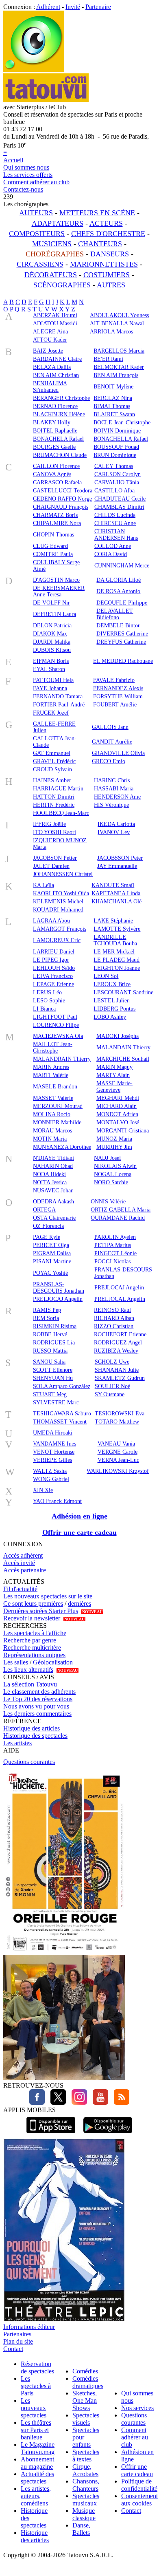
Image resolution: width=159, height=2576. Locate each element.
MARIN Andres (51, 1067)
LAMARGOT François (60, 929)
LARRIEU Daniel (54, 952)
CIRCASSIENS (40, 264)
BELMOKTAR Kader (119, 367)
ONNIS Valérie (108, 1202)
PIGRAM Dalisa (52, 1253)
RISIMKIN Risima (55, 1326)
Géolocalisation (53, 1662)
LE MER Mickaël (114, 952)
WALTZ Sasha (50, 1471)
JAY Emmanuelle (117, 866)
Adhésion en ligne (79, 1516)
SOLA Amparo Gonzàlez (62, 1386)
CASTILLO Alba (114, 491)
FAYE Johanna (50, 688)
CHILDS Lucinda (115, 515)
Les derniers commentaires (37, 1714)
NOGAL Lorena (113, 1174)
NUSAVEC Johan (53, 1191)
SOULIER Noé (112, 1386)
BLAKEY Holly (52, 423)
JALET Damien (51, 866)
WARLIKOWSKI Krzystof (118, 1471)
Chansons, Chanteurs (86, 2485)
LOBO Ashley (110, 1017)
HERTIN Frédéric (54, 805)
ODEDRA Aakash (53, 1202)
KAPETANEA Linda (116, 893)
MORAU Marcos (52, 1131)
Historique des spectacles (35, 1736)
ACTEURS (106, 223)
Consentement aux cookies (139, 2500)
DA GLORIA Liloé (119, 580)
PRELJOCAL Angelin (120, 1299)
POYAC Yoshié (50, 1273)
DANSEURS (110, 254)
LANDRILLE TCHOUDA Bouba (115, 940)
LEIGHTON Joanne (117, 968)
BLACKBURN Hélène (59, 414)
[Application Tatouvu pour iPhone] (51, 2134)
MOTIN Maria (50, 1139)
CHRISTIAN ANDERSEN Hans (116, 535)
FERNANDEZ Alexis (118, 688)
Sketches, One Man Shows (85, 2401)
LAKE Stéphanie (113, 921)
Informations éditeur (29, 2327)
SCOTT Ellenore (53, 1370)
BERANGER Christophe (61, 398)
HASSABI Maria (114, 789)
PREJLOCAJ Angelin (119, 1288)
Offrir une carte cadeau (79, 1532)
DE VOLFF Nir (51, 603)
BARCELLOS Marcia (119, 351)
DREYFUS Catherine (121, 642)
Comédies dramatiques (88, 2382)
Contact (13, 2349)
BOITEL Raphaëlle (55, 431)
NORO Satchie (111, 1182)
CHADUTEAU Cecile (120, 499)
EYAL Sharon (49, 669)
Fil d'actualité (20, 1589)
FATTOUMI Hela (53, 680)
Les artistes (17, 1743)
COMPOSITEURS (37, 234)
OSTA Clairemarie (54, 1218)
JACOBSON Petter (55, 858)
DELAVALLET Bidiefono (115, 614)
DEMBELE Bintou (119, 626)
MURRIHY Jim (114, 1147)
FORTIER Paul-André (59, 705)
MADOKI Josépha (118, 1036)
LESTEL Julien (112, 1001)
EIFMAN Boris (51, 661)
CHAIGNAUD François (61, 507)
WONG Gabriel (51, 1479)
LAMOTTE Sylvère (117, 929)
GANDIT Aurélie (112, 742)
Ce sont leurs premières (33, 1604)
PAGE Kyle (47, 1237)
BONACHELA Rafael (58, 439)
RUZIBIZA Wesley (116, 1351)
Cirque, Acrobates (85, 2470)
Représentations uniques (34, 1655)
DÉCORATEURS (51, 275)
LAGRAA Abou (51, 921)
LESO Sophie (49, 1001)
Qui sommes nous (26, 167)
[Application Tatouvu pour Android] (108, 2134)
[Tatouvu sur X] (56, 2103)
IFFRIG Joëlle (49, 824)
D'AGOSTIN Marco (56, 580)
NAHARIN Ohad (53, 1166)
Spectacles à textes (86, 2456)
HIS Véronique (111, 805)
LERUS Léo (47, 992)
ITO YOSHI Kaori (54, 832)
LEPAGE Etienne (53, 984)
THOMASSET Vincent (60, 1422)
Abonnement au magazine (37, 2463)
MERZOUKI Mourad (58, 1106)
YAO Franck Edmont (57, 1501)
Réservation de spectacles (37, 2367)
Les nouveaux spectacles (34, 2408)
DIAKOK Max (50, 634)
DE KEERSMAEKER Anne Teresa (59, 591)
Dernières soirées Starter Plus (41, 1611)
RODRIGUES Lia (54, 1343)
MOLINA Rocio (52, 1114)
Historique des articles (32, 1728)
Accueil (13, 160)
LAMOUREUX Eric (57, 940)
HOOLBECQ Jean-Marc (61, 813)
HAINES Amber (52, 780)
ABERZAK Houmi (55, 315)
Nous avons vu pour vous (36, 1706)
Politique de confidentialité (139, 2485)
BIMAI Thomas (112, 406)
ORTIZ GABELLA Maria (121, 1210)
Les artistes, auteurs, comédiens (36, 2496)
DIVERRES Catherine (122, 634)
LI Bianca (44, 1009)
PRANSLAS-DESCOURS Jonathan (59, 1288)
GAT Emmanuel (52, 753)
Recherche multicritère (32, 1648)
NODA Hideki (49, 1174)
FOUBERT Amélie (115, 705)
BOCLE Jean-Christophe (122, 423)
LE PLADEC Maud (117, 960)
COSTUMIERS (107, 275)
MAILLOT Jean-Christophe (53, 1047)
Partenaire (98, 7)
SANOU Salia (49, 1362)
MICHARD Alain (117, 1106)
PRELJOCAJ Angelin (58, 1299)
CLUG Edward (50, 546)
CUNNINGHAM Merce (122, 566)
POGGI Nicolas (112, 1262)
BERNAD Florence (55, 406)
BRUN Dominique (115, 455)
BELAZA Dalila (52, 367)
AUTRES (111, 285)
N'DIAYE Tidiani (53, 1158)
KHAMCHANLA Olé (117, 902)
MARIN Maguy (114, 1067)
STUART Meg (50, 1394)
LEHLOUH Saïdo (54, 968)
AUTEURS (36, 213)
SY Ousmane (110, 1394)
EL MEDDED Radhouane (123, 661)
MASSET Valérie (53, 1098)
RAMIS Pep (47, 1310)
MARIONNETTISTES (104, 264)
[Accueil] (34, 70)
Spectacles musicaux (86, 2500)
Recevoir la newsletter (32, 1618)
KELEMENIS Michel (58, 902)
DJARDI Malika (52, 642)
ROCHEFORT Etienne (120, 1334)
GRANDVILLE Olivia (118, 753)
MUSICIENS (52, 244)
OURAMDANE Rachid (118, 1218)
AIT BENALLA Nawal (117, 323)
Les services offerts (28, 175)
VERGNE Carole (118, 1452)
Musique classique (84, 2514)
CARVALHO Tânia (117, 482)
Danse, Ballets (81, 2529)
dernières (79, 1604)
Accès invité (19, 1563)
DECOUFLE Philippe (122, 603)
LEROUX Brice (112, 984)
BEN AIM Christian (56, 375)
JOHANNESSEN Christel (63, 874)
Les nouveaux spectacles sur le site (48, 1596)
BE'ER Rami (108, 359)
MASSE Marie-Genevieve (114, 1087)
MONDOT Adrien (117, 1114)
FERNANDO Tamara (58, 696)
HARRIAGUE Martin (58, 789)
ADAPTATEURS (58, 223)
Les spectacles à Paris (36, 2386)
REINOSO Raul (112, 1310)
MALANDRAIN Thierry (62, 1059)
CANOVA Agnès (52, 474)
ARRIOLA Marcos (111, 332)
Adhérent (48, 7)
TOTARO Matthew (117, 1422)
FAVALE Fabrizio (114, 680)
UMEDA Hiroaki (53, 1433)
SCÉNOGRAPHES (62, 285)
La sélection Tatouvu (30, 1684)
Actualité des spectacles (37, 2478)
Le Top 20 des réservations (38, 1699)
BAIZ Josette (48, 351)
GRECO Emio (109, 761)
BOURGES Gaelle (54, 447)
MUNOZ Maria (114, 1139)
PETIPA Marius (113, 1245)
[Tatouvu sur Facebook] (37, 2103)
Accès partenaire (25, 1570)
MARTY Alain (113, 1075)
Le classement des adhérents (39, 1692)
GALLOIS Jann (110, 727)
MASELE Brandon (55, 1087)
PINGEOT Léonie (115, 1253)
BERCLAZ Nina (113, 398)
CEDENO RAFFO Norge (62, 499)
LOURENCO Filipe (56, 1025)
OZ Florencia (48, 1226)
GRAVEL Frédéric (54, 761)
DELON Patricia (52, 626)
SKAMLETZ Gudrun (120, 1378)
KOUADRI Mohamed (58, 910)
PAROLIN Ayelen (115, 1237)
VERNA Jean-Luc (118, 1460)
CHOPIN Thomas (53, 535)
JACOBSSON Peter (120, 858)
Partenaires (17, 2334)
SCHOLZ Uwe (112, 1362)
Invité (73, 7)
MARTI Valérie (51, 1075)
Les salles (16, 1662)
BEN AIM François (116, 375)
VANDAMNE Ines (54, 1444)
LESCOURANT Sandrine (123, 992)
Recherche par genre (30, 1640)
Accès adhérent (23, 1555)
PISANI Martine (52, 1262)
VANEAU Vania (116, 1444)
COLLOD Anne (113, 546)
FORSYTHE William (118, 696)
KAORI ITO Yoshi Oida (61, 893)
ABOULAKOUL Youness (119, 315)
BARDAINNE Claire (57, 359)
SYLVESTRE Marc (56, 1403)
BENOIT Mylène (113, 387)
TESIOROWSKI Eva (120, 1414)
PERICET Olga (51, 1245)
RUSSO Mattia (50, 1351)
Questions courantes (29, 1762)
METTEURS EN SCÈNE (97, 213)
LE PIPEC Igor (51, 960)
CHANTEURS (100, 244)
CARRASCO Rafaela (57, 482)
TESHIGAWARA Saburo (62, 1414)
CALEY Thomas (114, 466)
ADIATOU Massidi (55, 323)
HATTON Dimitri (54, 797)
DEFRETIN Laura (54, 614)
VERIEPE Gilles (52, 1460)
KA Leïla (44, 885)
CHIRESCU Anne (115, 523)
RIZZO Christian (114, 1326)
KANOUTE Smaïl (113, 885)
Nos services (137, 2408)
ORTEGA (44, 1210)
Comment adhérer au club (36, 182)
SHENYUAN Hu (53, 1378)
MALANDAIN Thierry (123, 1047)
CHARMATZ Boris (55, 515)
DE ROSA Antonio (118, 591)
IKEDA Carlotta (116, 824)
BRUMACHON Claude (60, 455)
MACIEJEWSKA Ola (58, 1036)
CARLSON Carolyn (118, 474)
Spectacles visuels (86, 2419)
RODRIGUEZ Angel (118, 1343)
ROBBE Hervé (50, 1334)
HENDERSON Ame (117, 797)
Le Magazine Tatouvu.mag (38, 2448)
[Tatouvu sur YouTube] (98, 2103)
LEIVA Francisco (53, 976)
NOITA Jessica (50, 1182)
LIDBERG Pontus (114, 1009)
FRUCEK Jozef (51, 713)
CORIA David (111, 554)
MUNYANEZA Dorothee (62, 1147)
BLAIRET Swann (114, 414)
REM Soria (46, 1318)
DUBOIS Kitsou (52, 650)
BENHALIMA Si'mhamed (50, 387)
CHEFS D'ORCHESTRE (108, 234)
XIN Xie (43, 1490)
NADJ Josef (108, 1158)
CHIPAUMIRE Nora (57, 523)
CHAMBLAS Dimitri (119, 507)
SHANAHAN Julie (117, 1370)
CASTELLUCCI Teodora (63, 491)
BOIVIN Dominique (117, 431)
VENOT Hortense (54, 1452)
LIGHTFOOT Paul (55, 1017)
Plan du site (18, 2341)
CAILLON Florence (56, 466)
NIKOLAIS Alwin (115, 1166)
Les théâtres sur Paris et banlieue (36, 2430)
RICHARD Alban (114, 1318)
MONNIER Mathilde (57, 1122)
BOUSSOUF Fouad (116, 447)
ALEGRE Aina (50, 332)
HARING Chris (112, 780)
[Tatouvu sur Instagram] (77, 2103)
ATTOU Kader (50, 340)
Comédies (85, 2371)
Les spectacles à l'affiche (35, 1633)
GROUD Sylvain (52, 769)
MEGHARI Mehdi (118, 1098)
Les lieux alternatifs (28, 1670)
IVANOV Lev (114, 832)
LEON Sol (106, 976)
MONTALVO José (118, 1122)
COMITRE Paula (53, 554)
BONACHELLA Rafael (121, 439)
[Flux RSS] (120, 2103)
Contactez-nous (23, 189)
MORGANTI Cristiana (123, 1131)
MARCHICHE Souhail (123, 1059)
